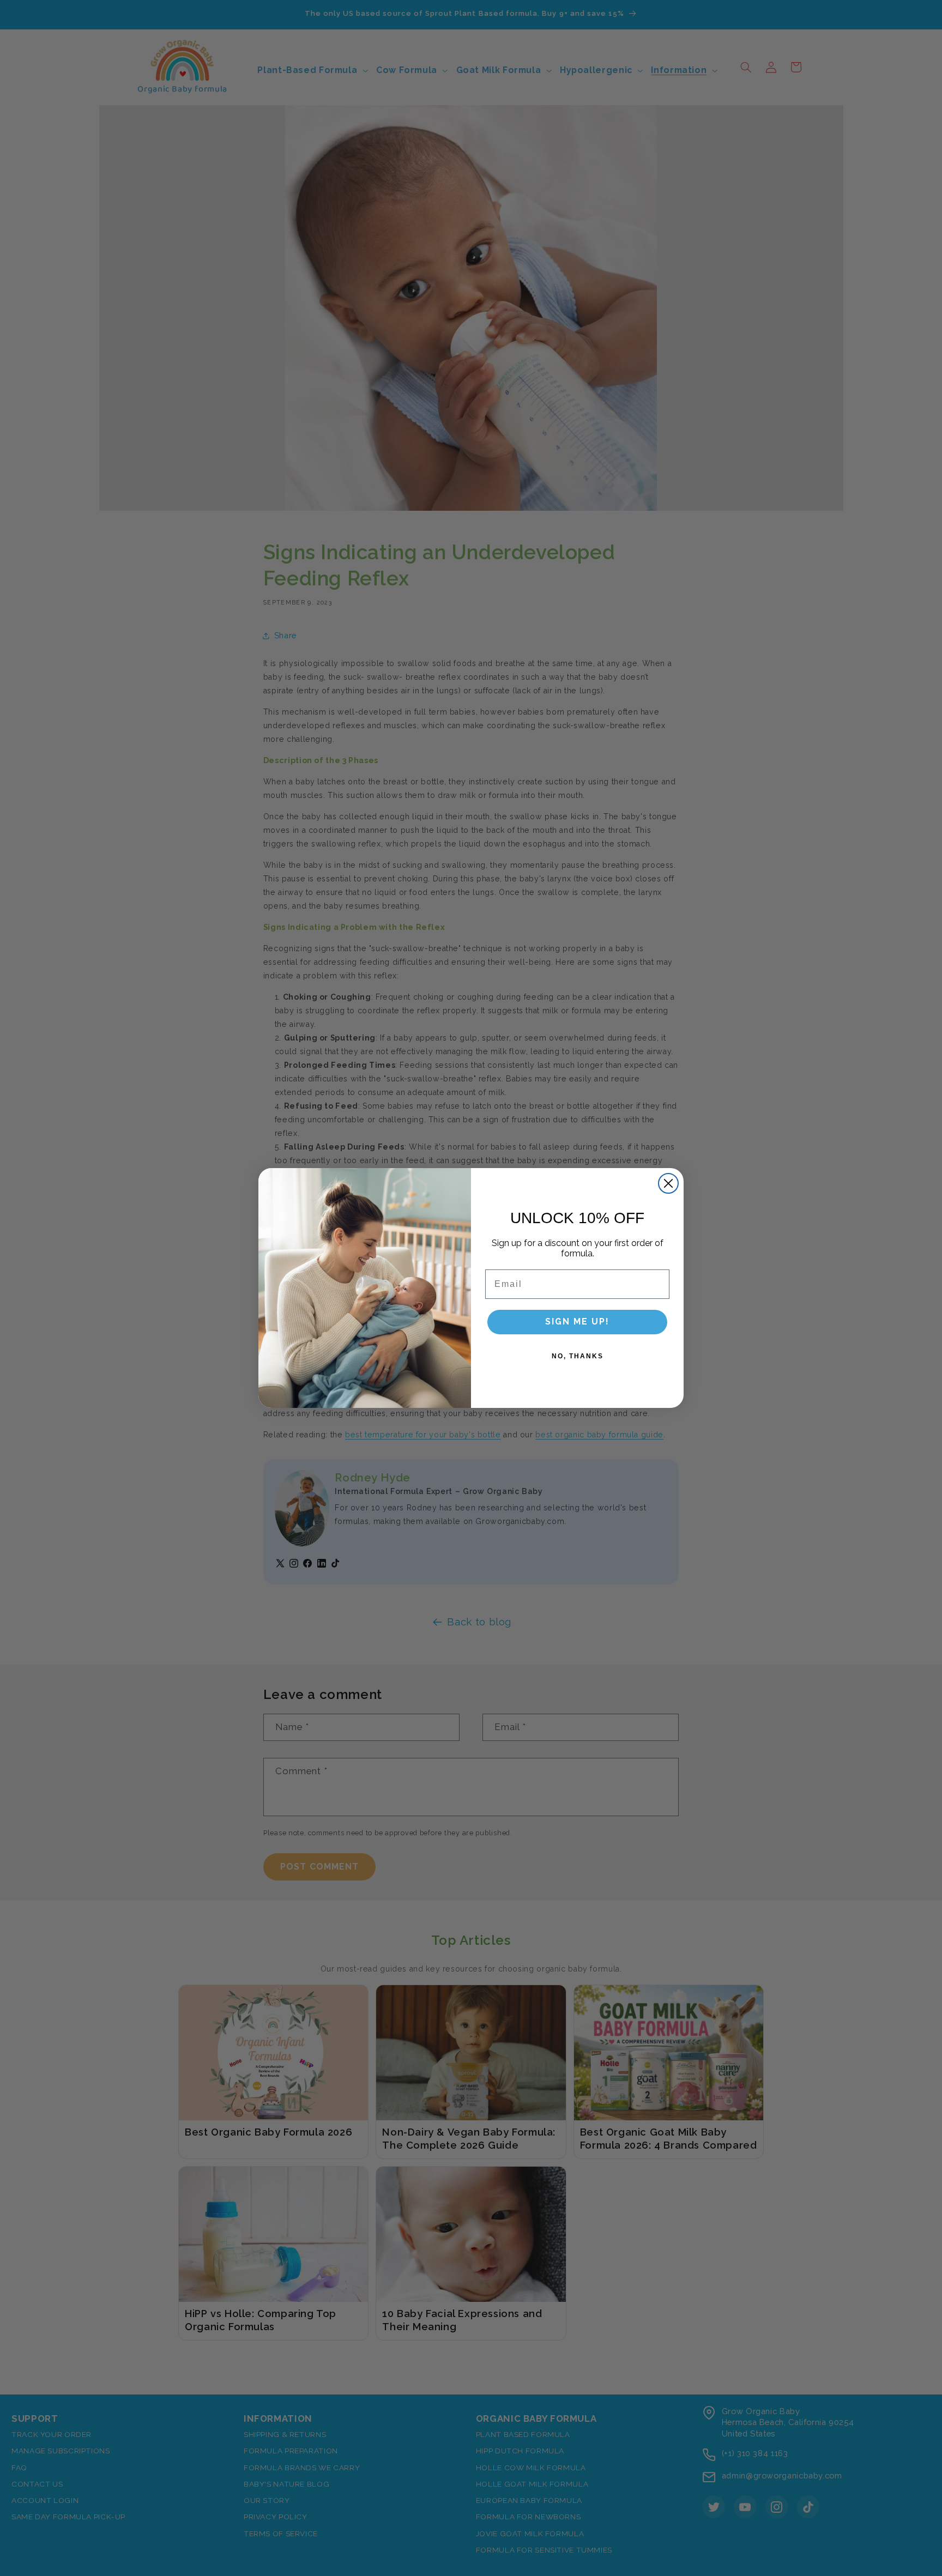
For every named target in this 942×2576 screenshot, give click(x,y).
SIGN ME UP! (577, 1322)
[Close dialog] (668, 1183)
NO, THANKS (578, 1356)
